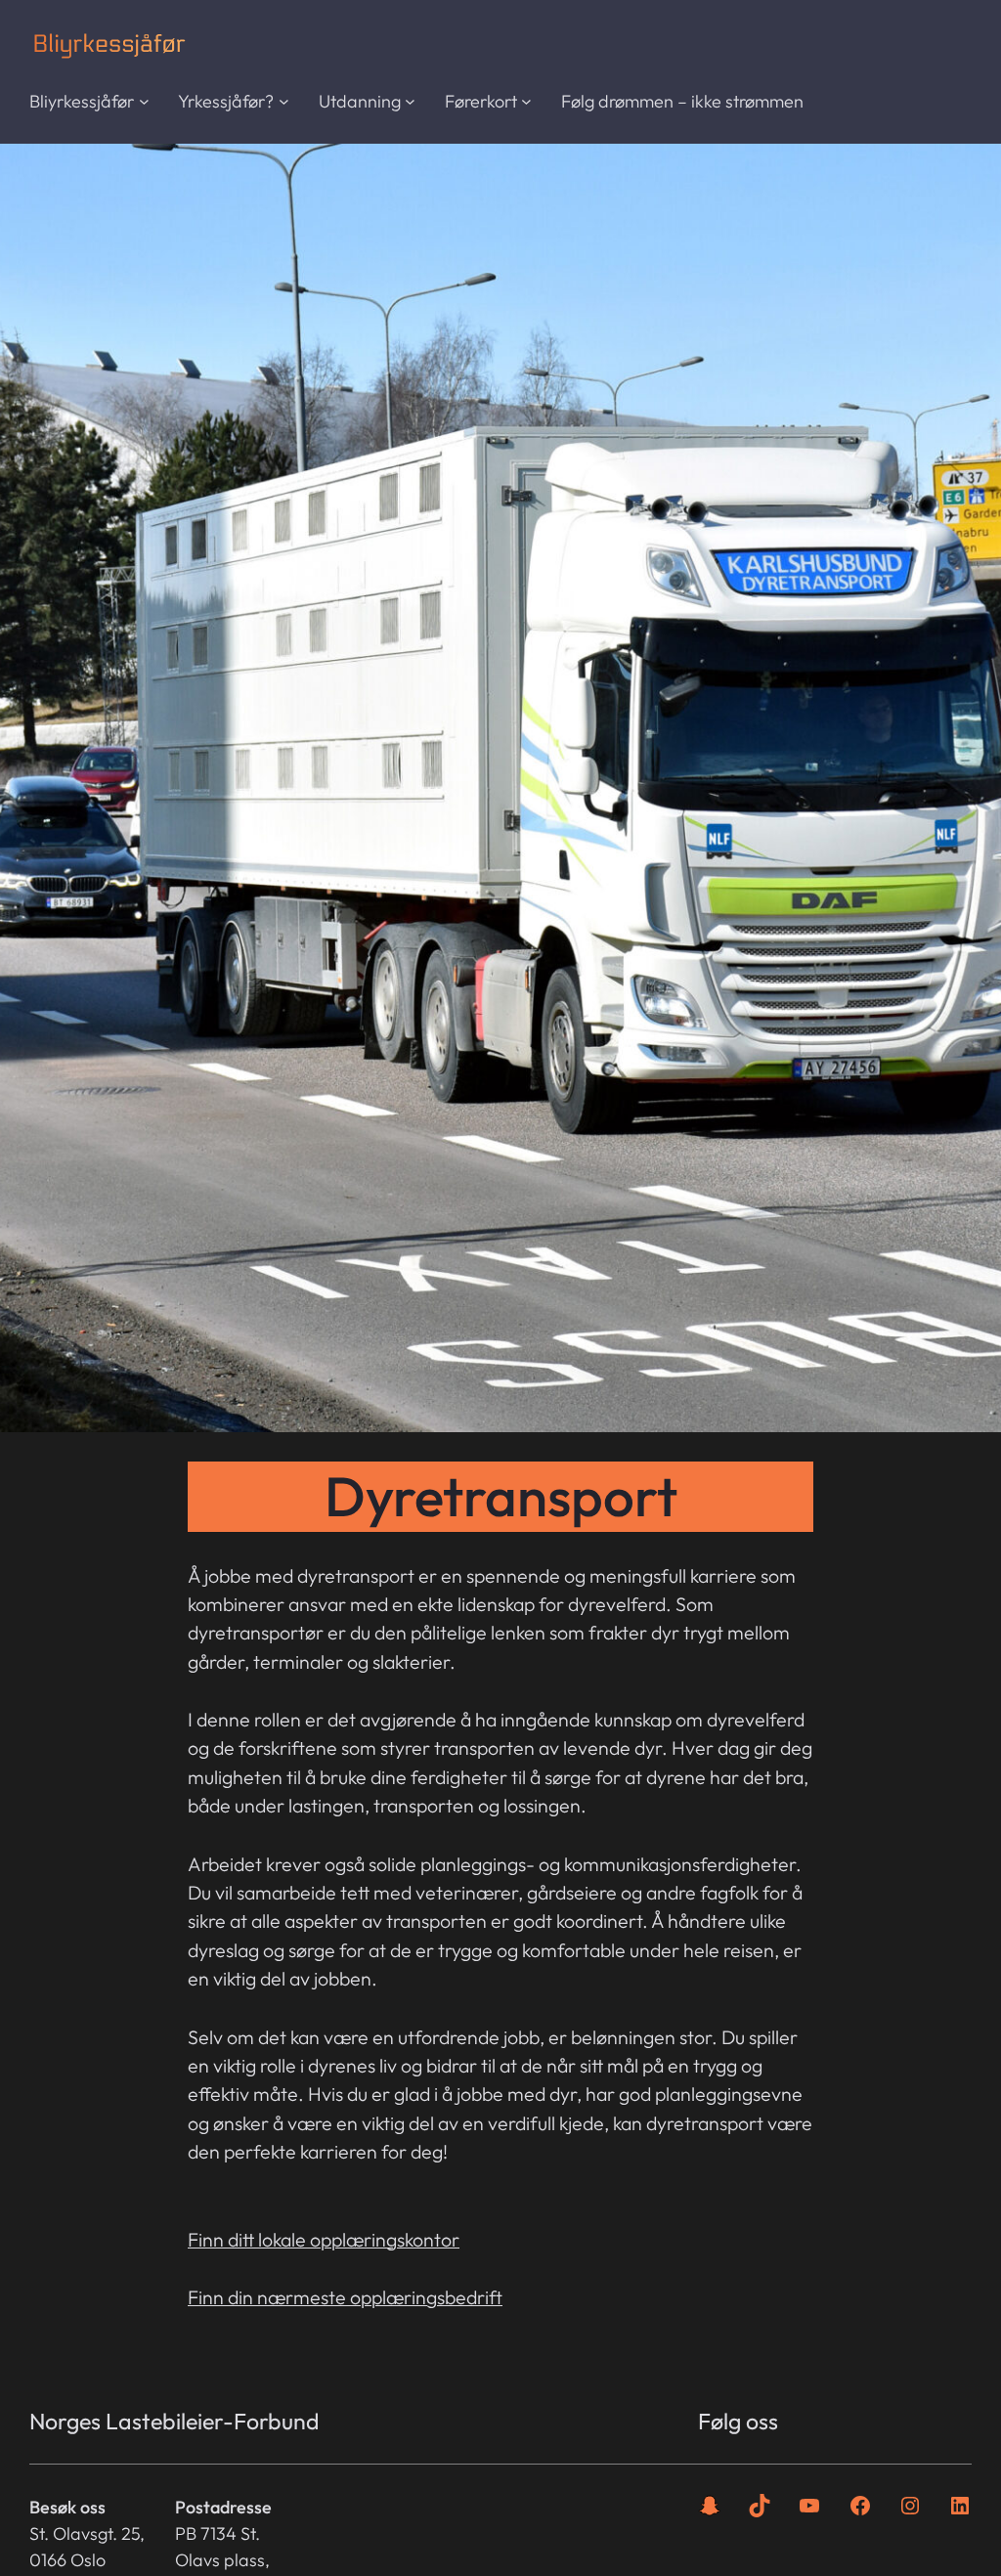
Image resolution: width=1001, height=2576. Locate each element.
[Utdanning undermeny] (410, 101)
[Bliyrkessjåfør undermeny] (144, 101)
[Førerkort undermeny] (526, 101)
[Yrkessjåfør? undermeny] (284, 101)
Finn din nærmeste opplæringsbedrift (345, 2297)
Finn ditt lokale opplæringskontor (324, 2239)
